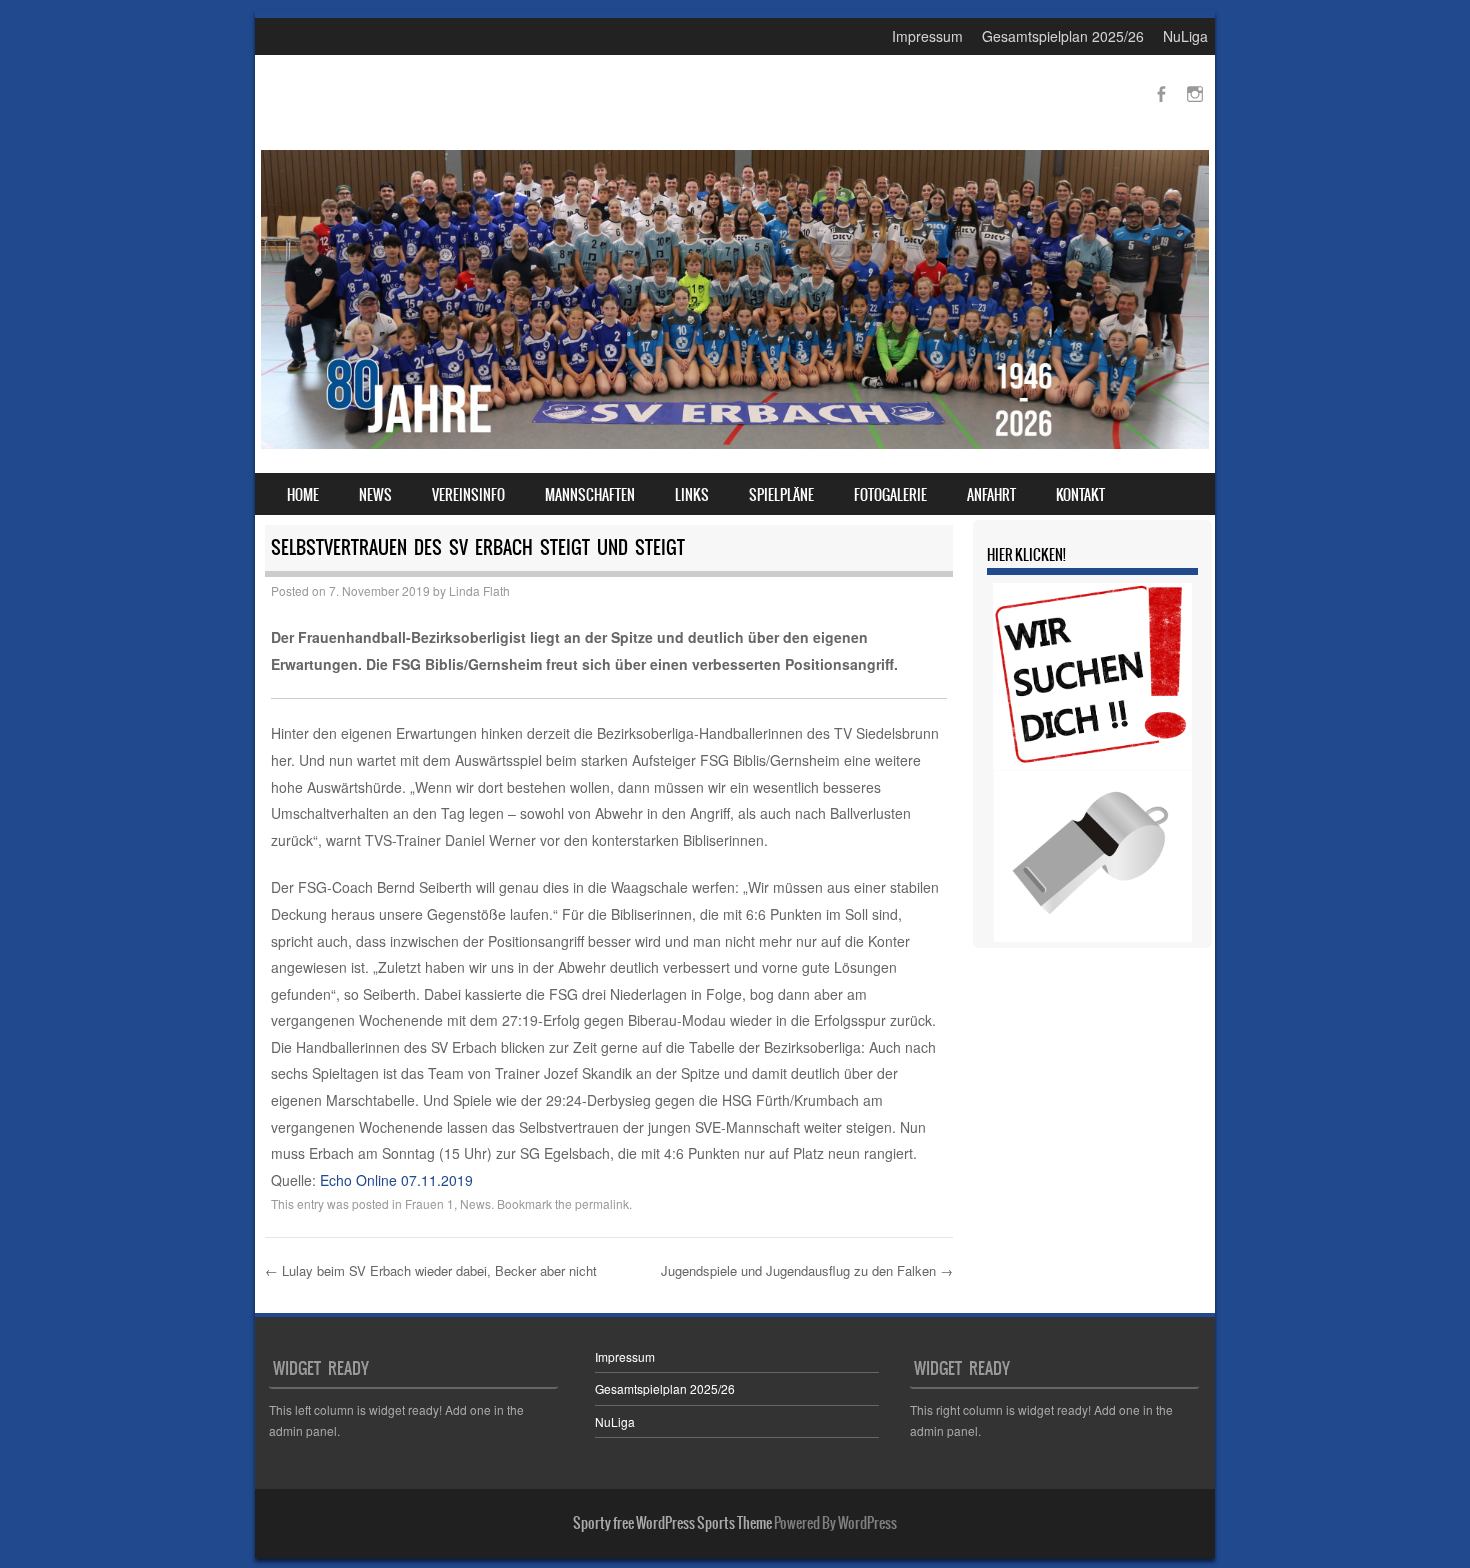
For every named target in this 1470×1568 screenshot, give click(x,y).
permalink (602, 1203)
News (375, 495)
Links (692, 495)
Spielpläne (781, 495)
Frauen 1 (429, 1203)
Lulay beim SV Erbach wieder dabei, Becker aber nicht (431, 1270)
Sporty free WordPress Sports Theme (672, 1523)
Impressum (927, 36)
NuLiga (1185, 36)
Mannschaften (590, 495)
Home (303, 495)
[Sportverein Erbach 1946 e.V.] (735, 443)
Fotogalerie (890, 495)
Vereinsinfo (468, 495)
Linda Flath (479, 590)
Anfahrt (991, 495)
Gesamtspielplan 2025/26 (1063, 36)
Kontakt (1080, 495)
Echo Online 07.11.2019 (396, 1180)
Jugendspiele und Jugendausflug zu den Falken (807, 1270)
